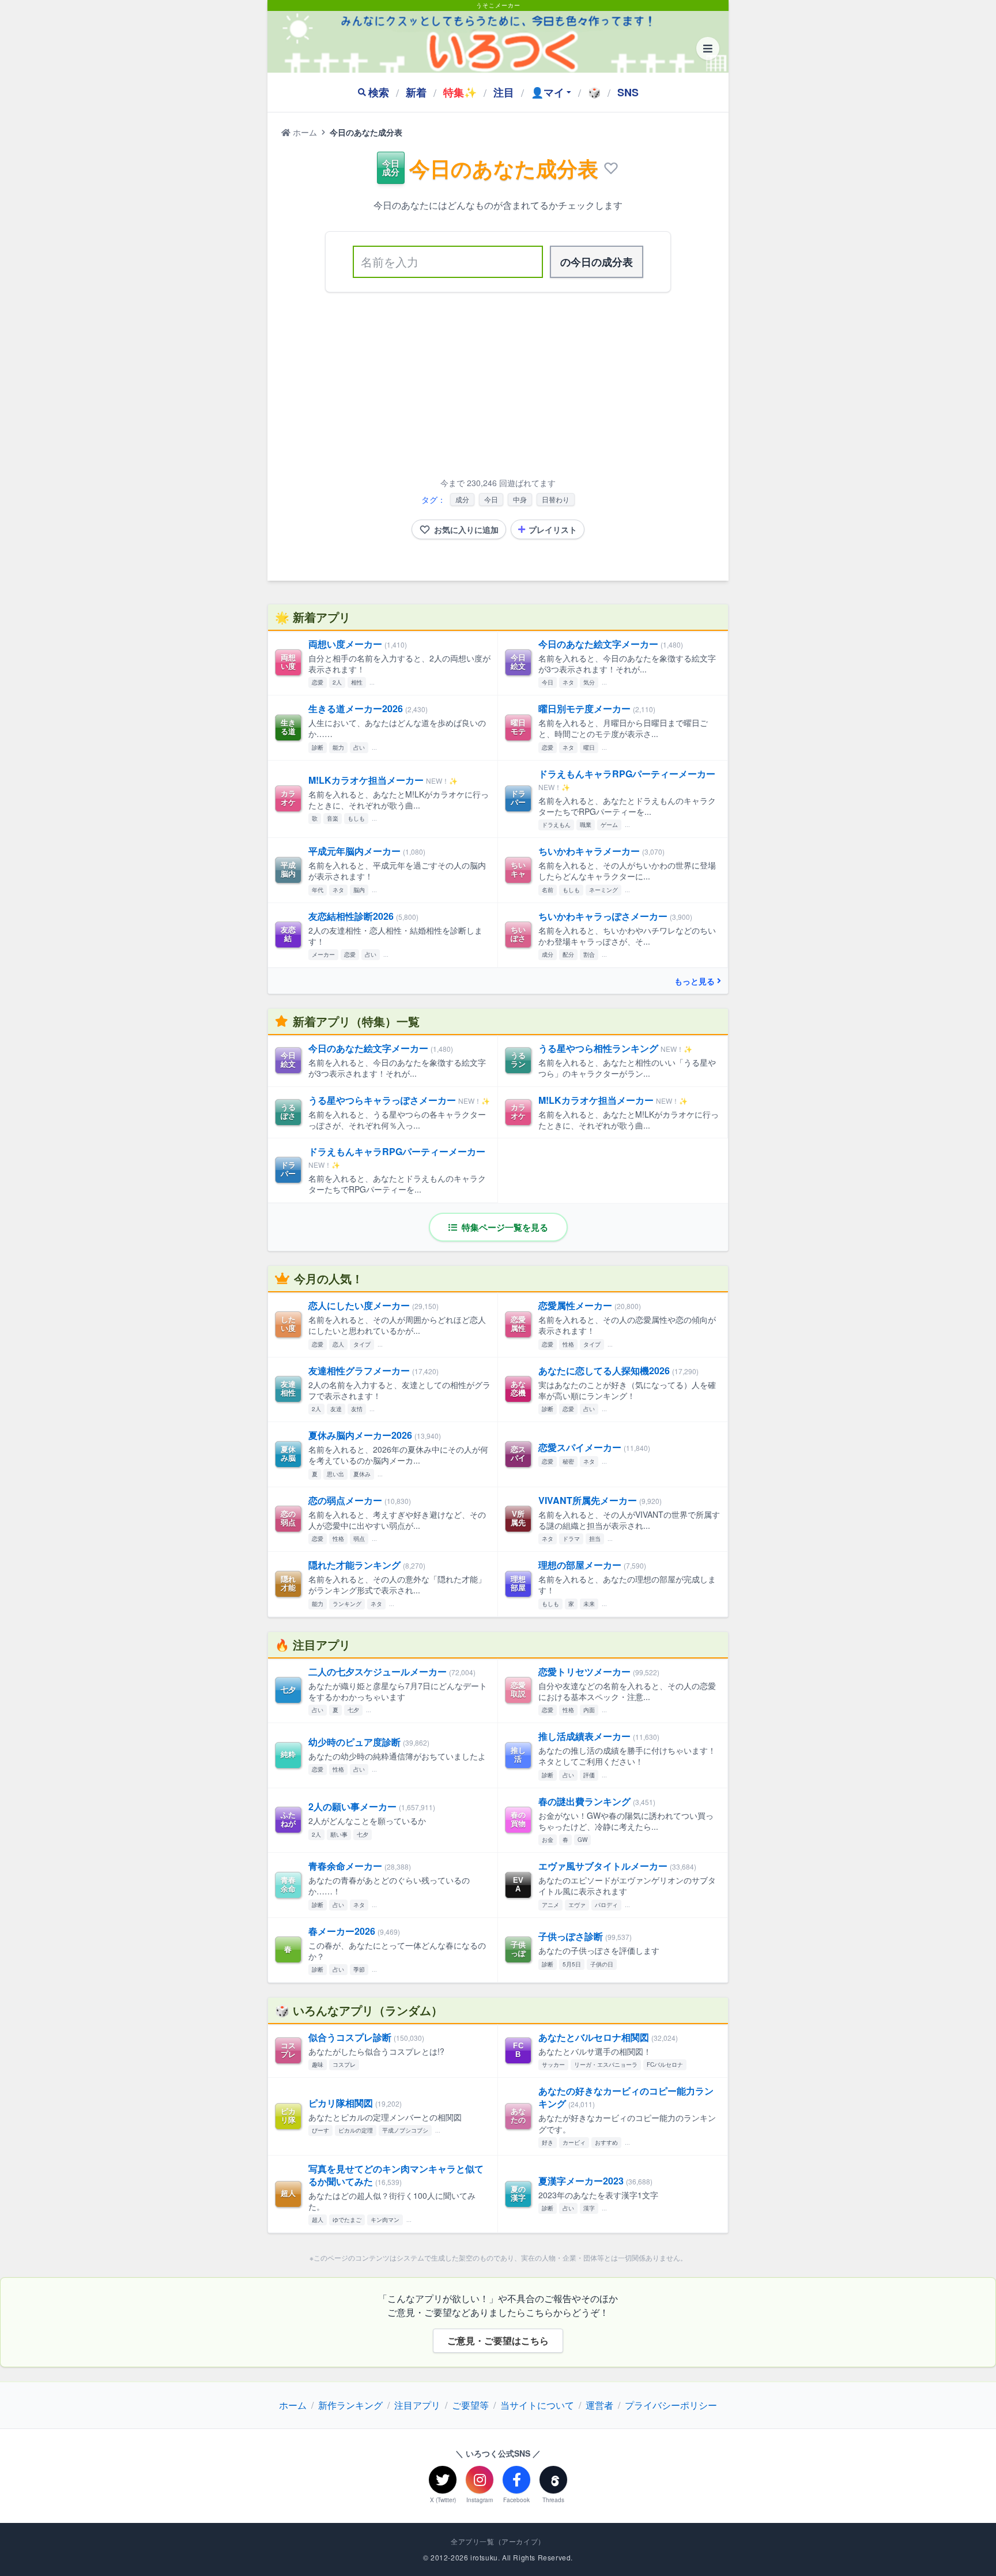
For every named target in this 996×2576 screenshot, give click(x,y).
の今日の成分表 (597, 262)
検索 (379, 92)
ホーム (304, 132)
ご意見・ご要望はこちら (498, 2340)
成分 (462, 499)
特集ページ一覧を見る (504, 1227)
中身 (520, 499)
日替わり (556, 499)
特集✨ (460, 92)
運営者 (599, 2405)
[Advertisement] (498, 387)
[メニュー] (708, 48)
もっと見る (695, 981)
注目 (504, 92)
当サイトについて (537, 2405)
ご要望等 (470, 2405)
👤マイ (548, 92)
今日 (491, 499)
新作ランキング (350, 2405)
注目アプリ (417, 2405)
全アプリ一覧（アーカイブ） (498, 2541)
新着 (416, 92)
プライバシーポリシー (671, 2405)
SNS (628, 92)
